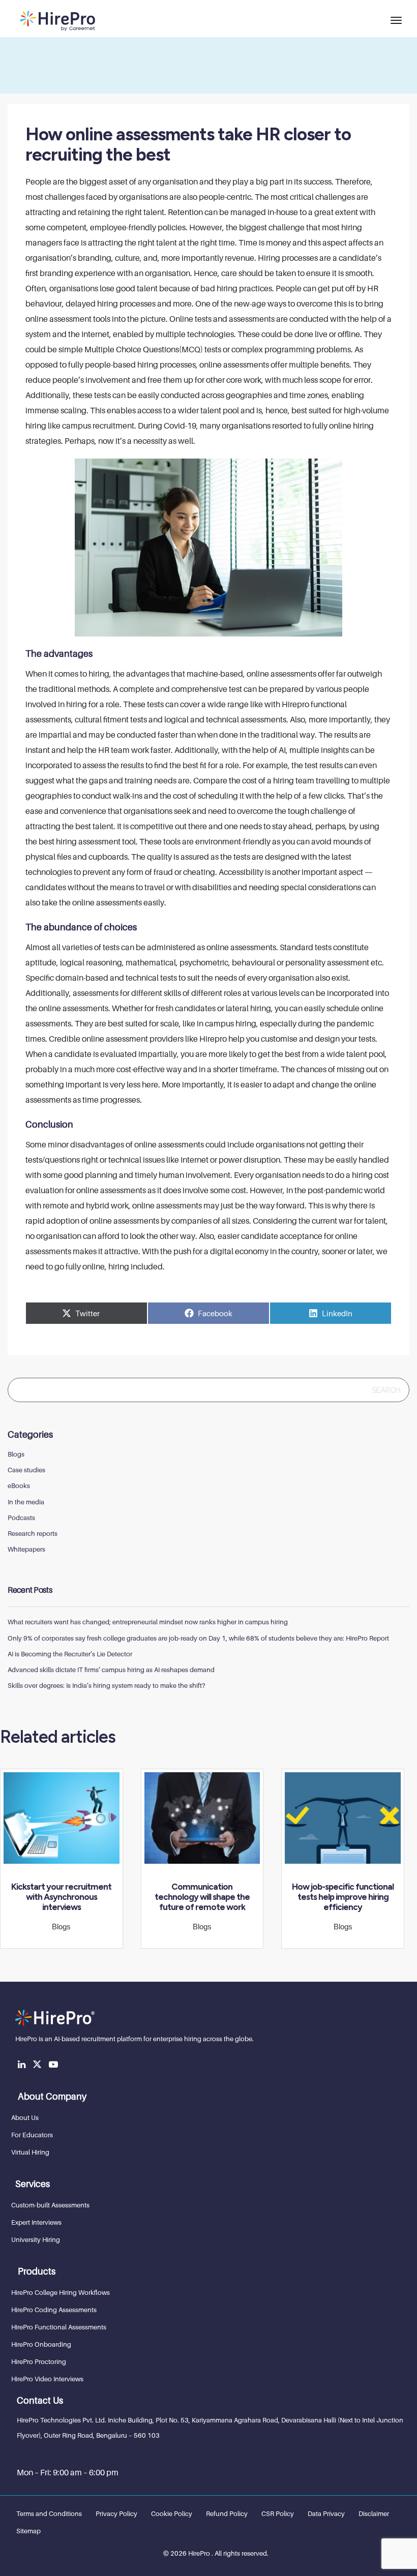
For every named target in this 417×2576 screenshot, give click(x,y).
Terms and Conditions (49, 2513)
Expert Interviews (36, 2222)
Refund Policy (227, 2513)
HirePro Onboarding (41, 2344)
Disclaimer (374, 2513)
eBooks (19, 1486)
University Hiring (36, 2239)
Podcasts (21, 1518)
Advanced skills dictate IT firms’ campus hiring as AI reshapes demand (111, 1670)
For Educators (32, 2135)
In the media (26, 1502)
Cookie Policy (172, 2513)
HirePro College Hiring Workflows (61, 2292)
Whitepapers (26, 1549)
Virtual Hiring (30, 2152)
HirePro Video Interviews (47, 2379)
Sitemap (28, 2531)
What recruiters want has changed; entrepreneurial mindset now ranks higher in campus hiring (148, 1622)
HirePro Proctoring (39, 2361)
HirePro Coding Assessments (54, 2310)
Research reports (33, 1533)
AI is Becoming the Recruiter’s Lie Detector (70, 1654)
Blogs (16, 1454)
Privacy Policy (116, 2513)
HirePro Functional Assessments (59, 2327)
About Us (25, 2117)
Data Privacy (326, 2513)
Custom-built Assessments (50, 2205)
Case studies (26, 1470)
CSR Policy (278, 2513)
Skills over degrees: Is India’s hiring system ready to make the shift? (106, 1685)
